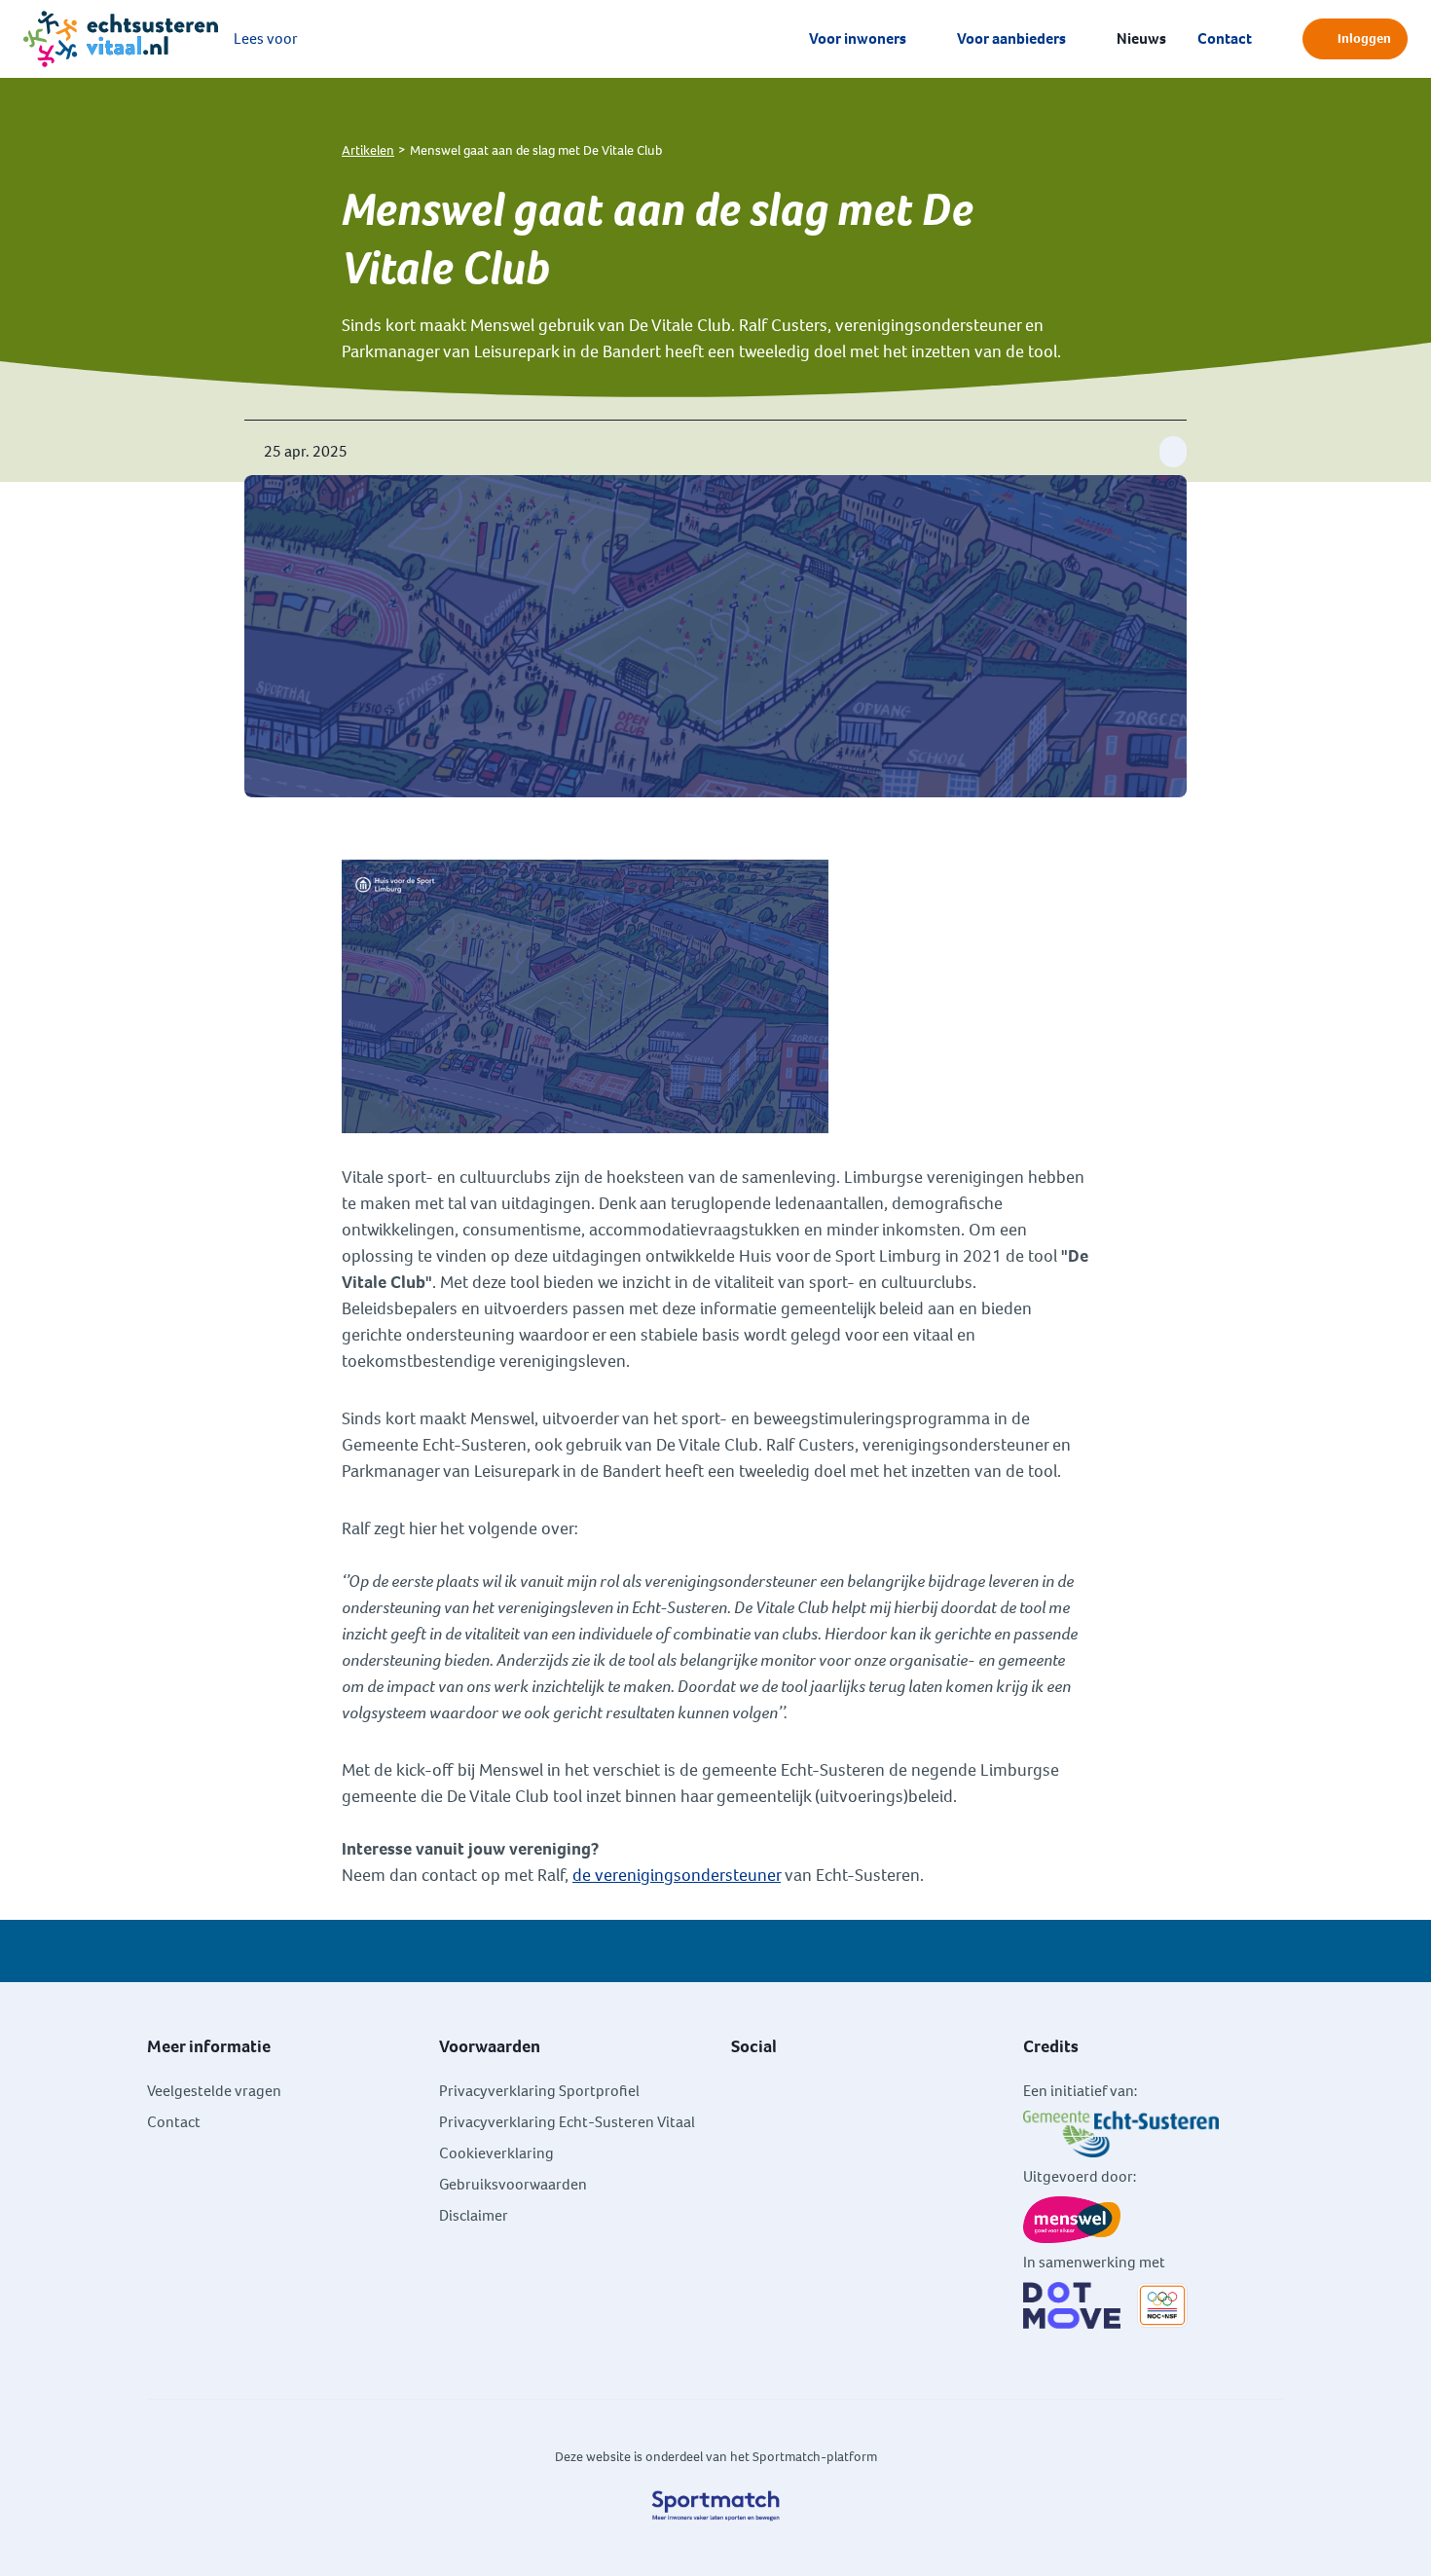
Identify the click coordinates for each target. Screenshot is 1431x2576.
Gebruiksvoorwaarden (513, 2184)
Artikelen (368, 150)
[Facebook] (739, 2089)
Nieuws (1141, 38)
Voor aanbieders (1011, 38)
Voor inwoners (858, 38)
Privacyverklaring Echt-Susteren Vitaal (567, 2122)
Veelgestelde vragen (214, 2091)
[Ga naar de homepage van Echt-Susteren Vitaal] (121, 39)
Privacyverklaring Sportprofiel (539, 2091)
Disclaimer (474, 2215)
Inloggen (1364, 38)
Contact (1225, 38)
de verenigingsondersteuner (677, 1875)
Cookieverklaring (496, 2153)
